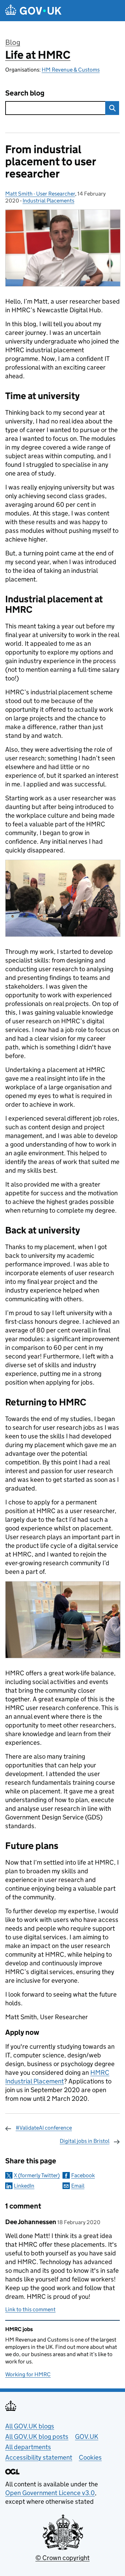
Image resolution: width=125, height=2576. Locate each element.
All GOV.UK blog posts (37, 2437)
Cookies (90, 2457)
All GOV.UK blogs (30, 2426)
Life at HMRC (38, 55)
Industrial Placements (48, 201)
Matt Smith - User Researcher (40, 194)
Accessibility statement (39, 2457)
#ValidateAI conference (44, 2128)
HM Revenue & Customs (71, 70)
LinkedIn (24, 2186)
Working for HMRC (28, 2374)
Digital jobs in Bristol (85, 2141)
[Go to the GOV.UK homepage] (33, 11)
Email (78, 2186)
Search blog (25, 93)
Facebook (83, 2175)
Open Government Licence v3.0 (50, 2493)
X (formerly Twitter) (37, 2175)
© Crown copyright (62, 2558)
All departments (28, 2447)
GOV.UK (87, 2437)
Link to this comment (30, 2309)
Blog (13, 42)
